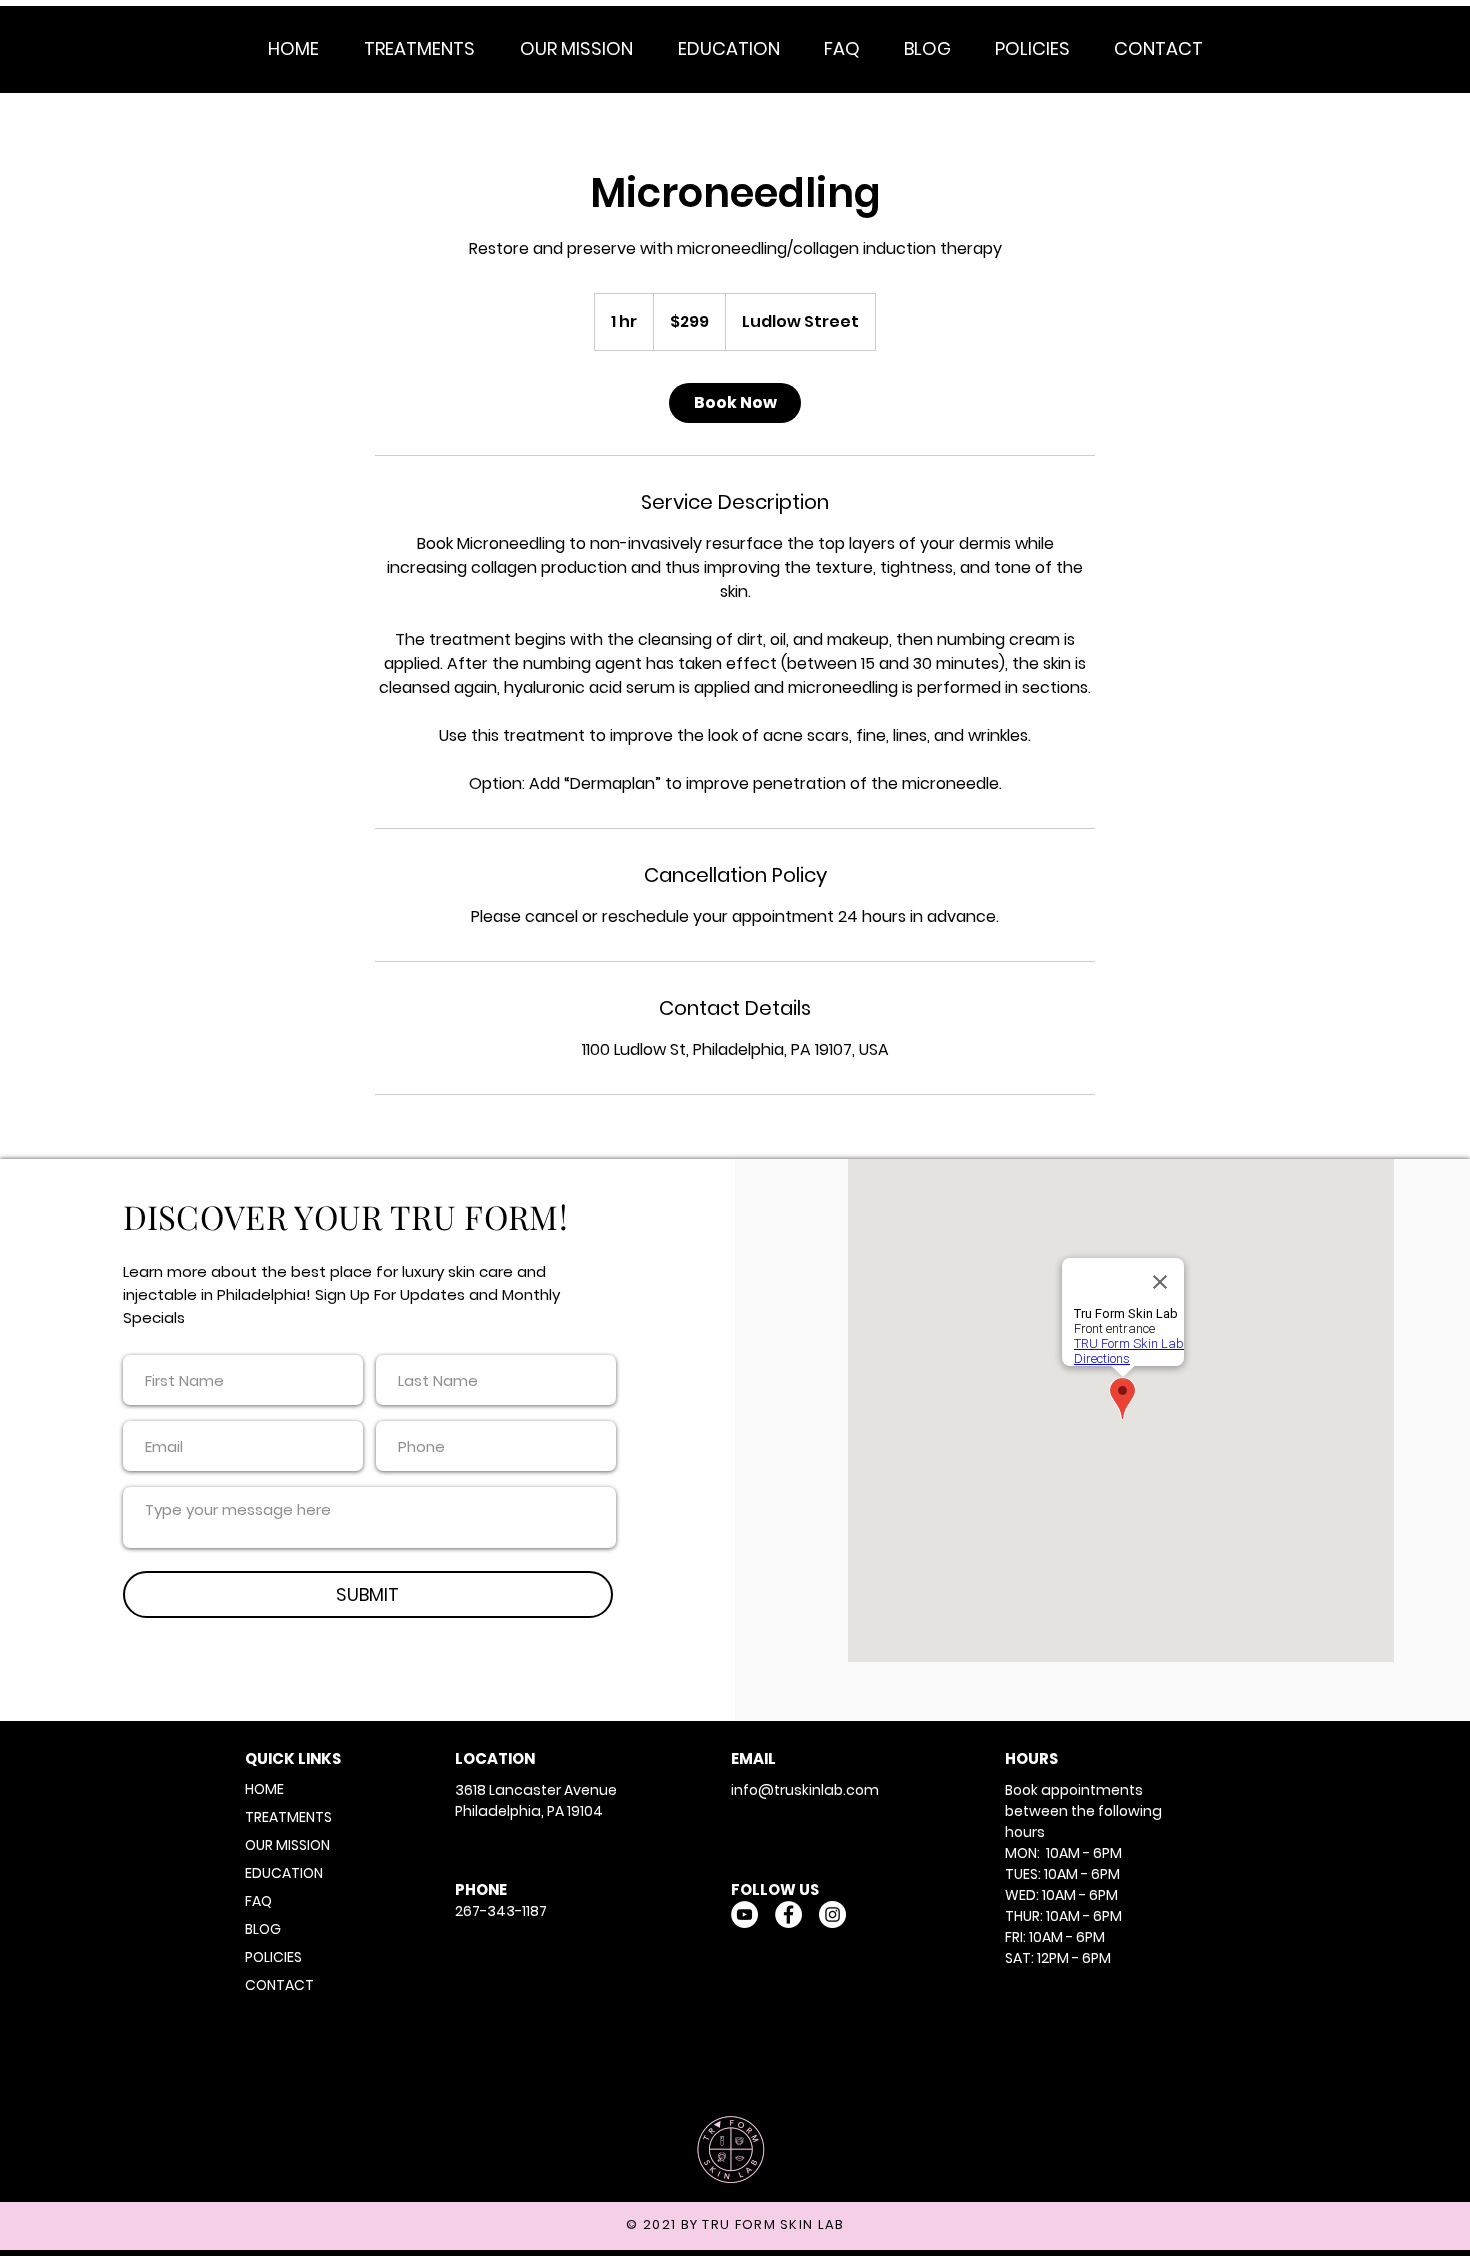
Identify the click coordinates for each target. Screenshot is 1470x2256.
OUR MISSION (287, 1845)
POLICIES (273, 1957)
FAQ (258, 1901)
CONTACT (279, 1985)
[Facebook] (788, 1914)
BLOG (263, 1929)
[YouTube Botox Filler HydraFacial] (744, 1914)
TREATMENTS (288, 1817)
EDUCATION (284, 1873)
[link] (735, 403)
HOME (264, 1789)
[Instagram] (832, 1914)
